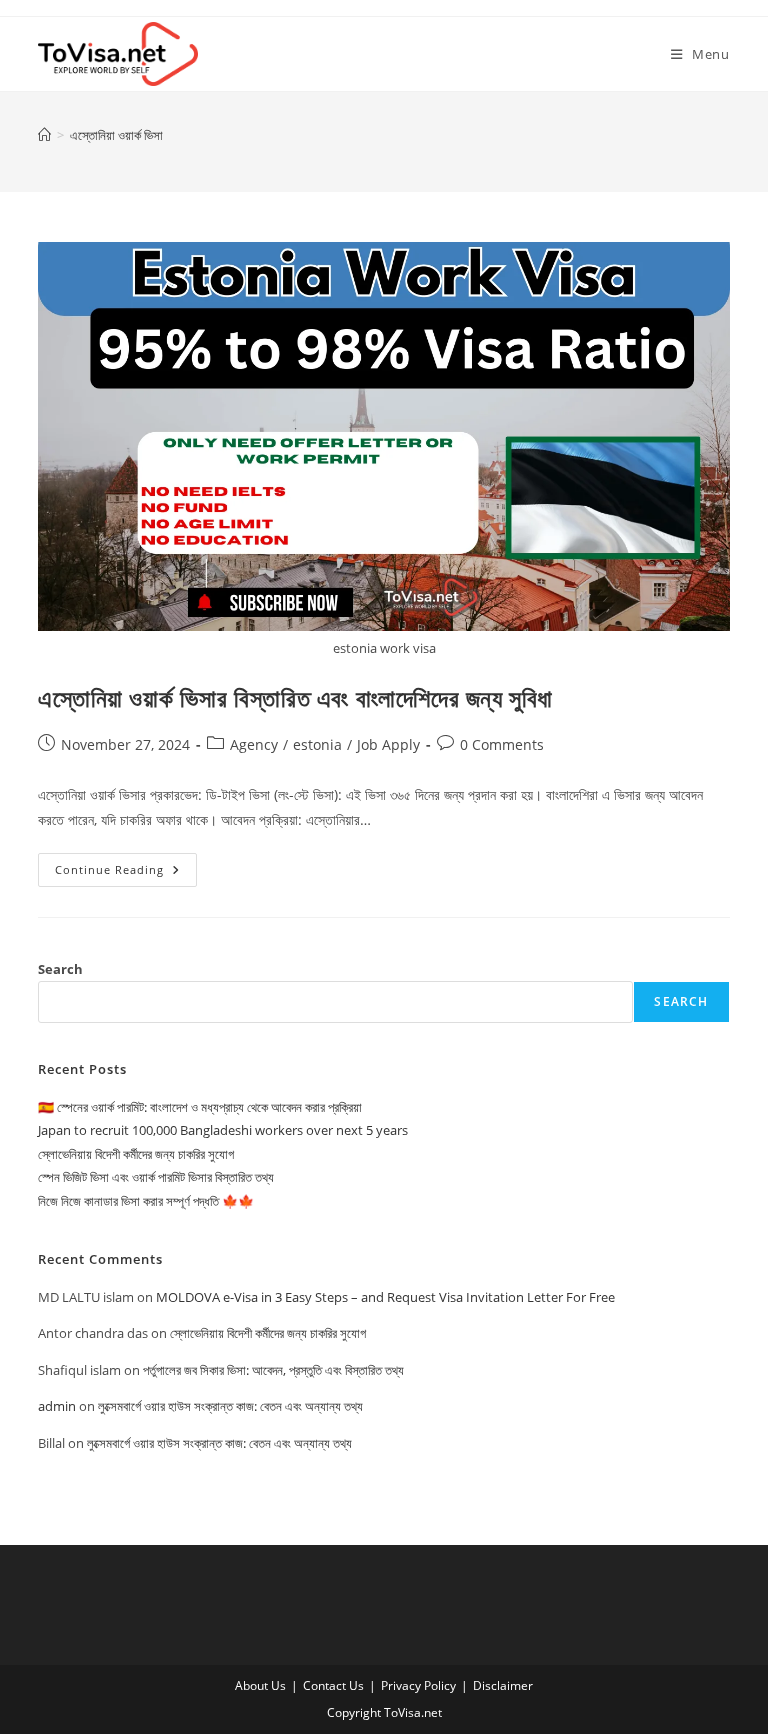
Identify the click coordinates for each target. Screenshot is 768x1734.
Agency (254, 744)
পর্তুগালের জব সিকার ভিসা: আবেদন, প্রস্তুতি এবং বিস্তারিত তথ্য (273, 1370)
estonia (317, 744)
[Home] (44, 135)
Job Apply (388, 744)
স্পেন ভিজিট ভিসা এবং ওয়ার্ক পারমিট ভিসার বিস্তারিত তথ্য (156, 1177)
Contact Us (333, 1685)
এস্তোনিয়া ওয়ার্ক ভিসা (116, 135)
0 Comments (502, 744)
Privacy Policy (418, 1685)
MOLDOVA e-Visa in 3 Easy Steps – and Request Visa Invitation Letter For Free (385, 1297)
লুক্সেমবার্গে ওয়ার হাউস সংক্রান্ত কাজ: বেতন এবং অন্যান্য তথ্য (230, 1406)
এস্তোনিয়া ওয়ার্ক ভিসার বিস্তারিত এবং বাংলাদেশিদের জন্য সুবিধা (295, 697)
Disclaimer (503, 1685)
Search (60, 969)
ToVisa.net (413, 1712)
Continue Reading (126, 873)
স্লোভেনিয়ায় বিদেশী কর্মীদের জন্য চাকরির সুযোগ (136, 1154)
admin (57, 1406)
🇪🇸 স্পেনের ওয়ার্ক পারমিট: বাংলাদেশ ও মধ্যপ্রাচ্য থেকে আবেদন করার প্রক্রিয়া (200, 1107)
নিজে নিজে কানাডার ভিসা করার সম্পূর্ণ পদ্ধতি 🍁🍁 (146, 1201)
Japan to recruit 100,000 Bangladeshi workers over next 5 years (223, 1130)
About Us (260, 1685)
